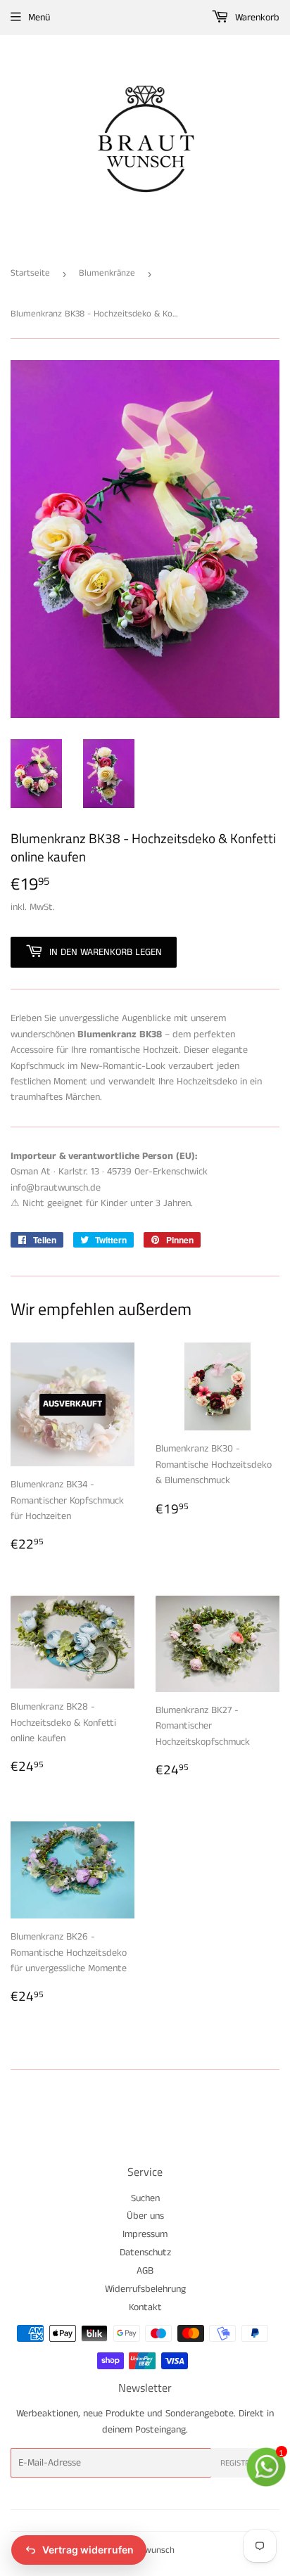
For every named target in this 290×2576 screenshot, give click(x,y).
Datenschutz (145, 2253)
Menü (39, 18)
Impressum (145, 2234)
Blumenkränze (107, 273)
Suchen (145, 2198)
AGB (145, 2271)
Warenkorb (256, 18)
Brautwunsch (149, 2550)
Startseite (30, 273)
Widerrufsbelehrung (145, 2289)
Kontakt (145, 2307)
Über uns (145, 2216)
